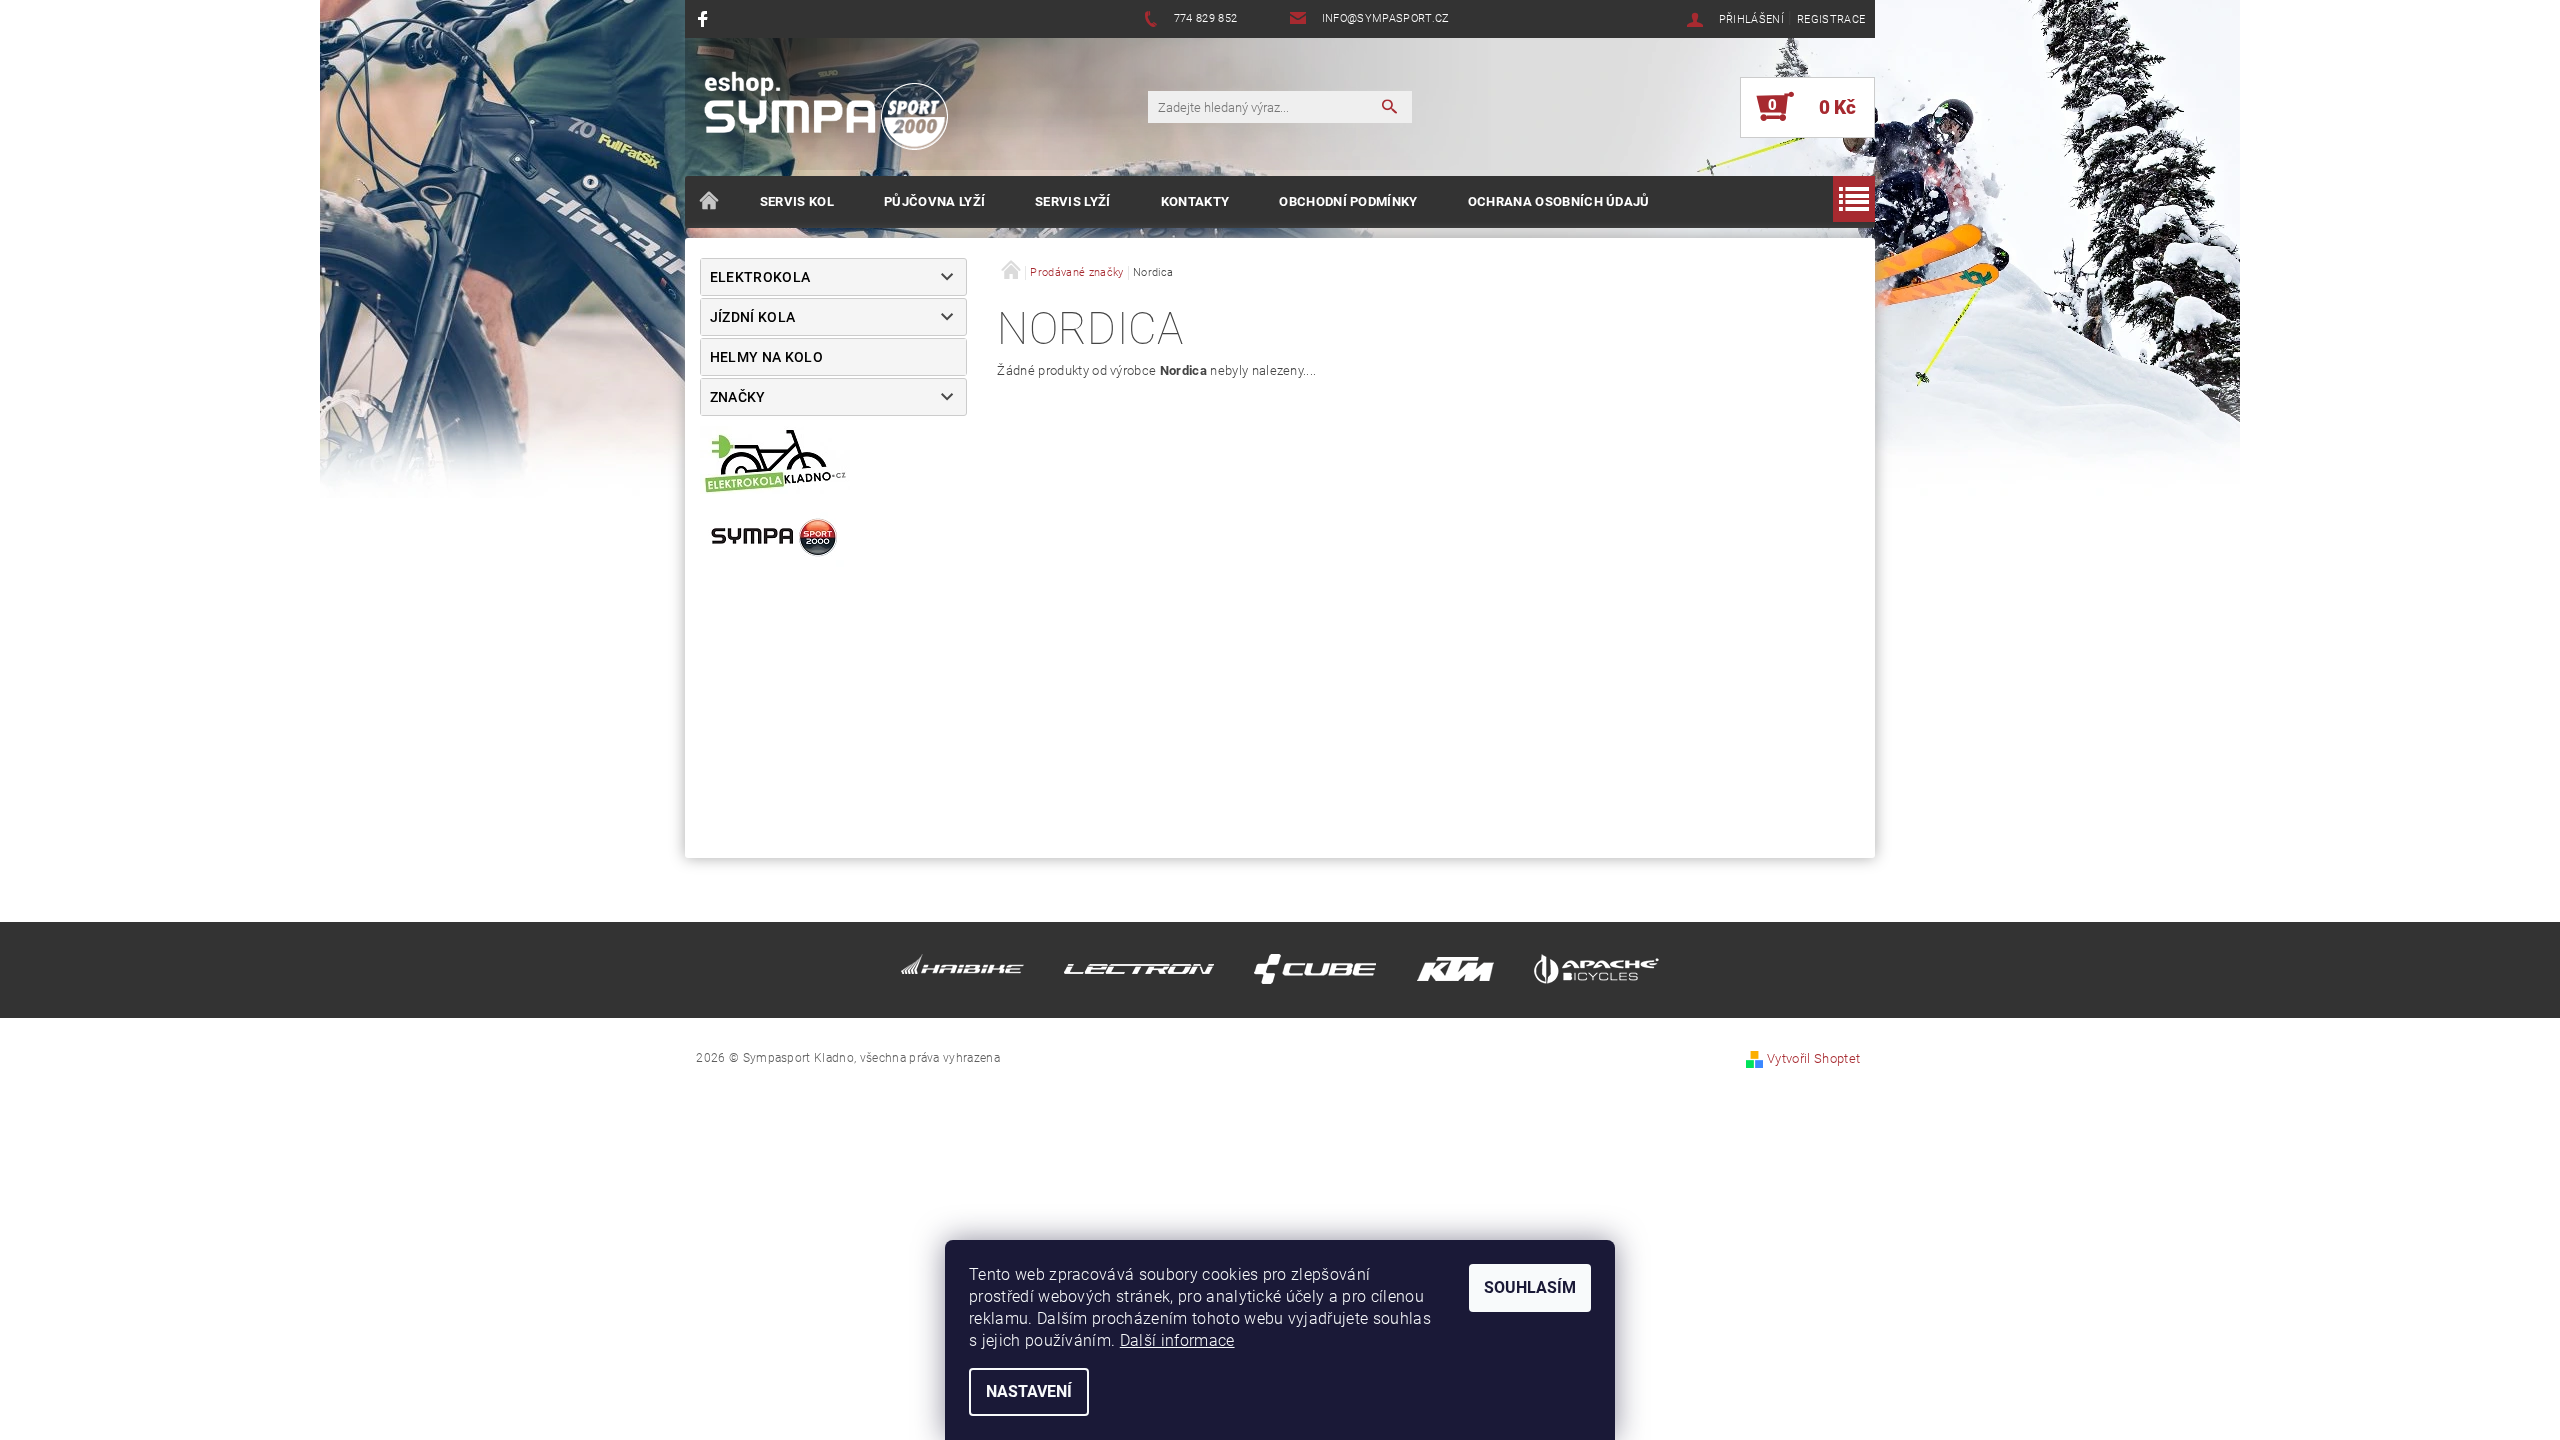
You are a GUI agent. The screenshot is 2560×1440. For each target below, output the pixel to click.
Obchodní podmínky (1348, 201)
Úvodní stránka (710, 202)
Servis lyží (1073, 201)
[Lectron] (1139, 973)
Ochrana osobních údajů (1559, 201)
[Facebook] (705, 18)
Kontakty (1195, 201)
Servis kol (797, 201)
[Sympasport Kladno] (835, 117)
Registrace (1831, 19)
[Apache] (1596, 973)
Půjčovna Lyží (934, 201)
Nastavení (1029, 1391)
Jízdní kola (753, 317)
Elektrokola (760, 277)
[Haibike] (962, 973)
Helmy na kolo (766, 357)
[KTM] (1455, 973)
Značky (738, 397)
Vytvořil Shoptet (1813, 1058)
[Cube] (1315, 973)
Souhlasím (1530, 1287)
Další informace (1177, 1340)
